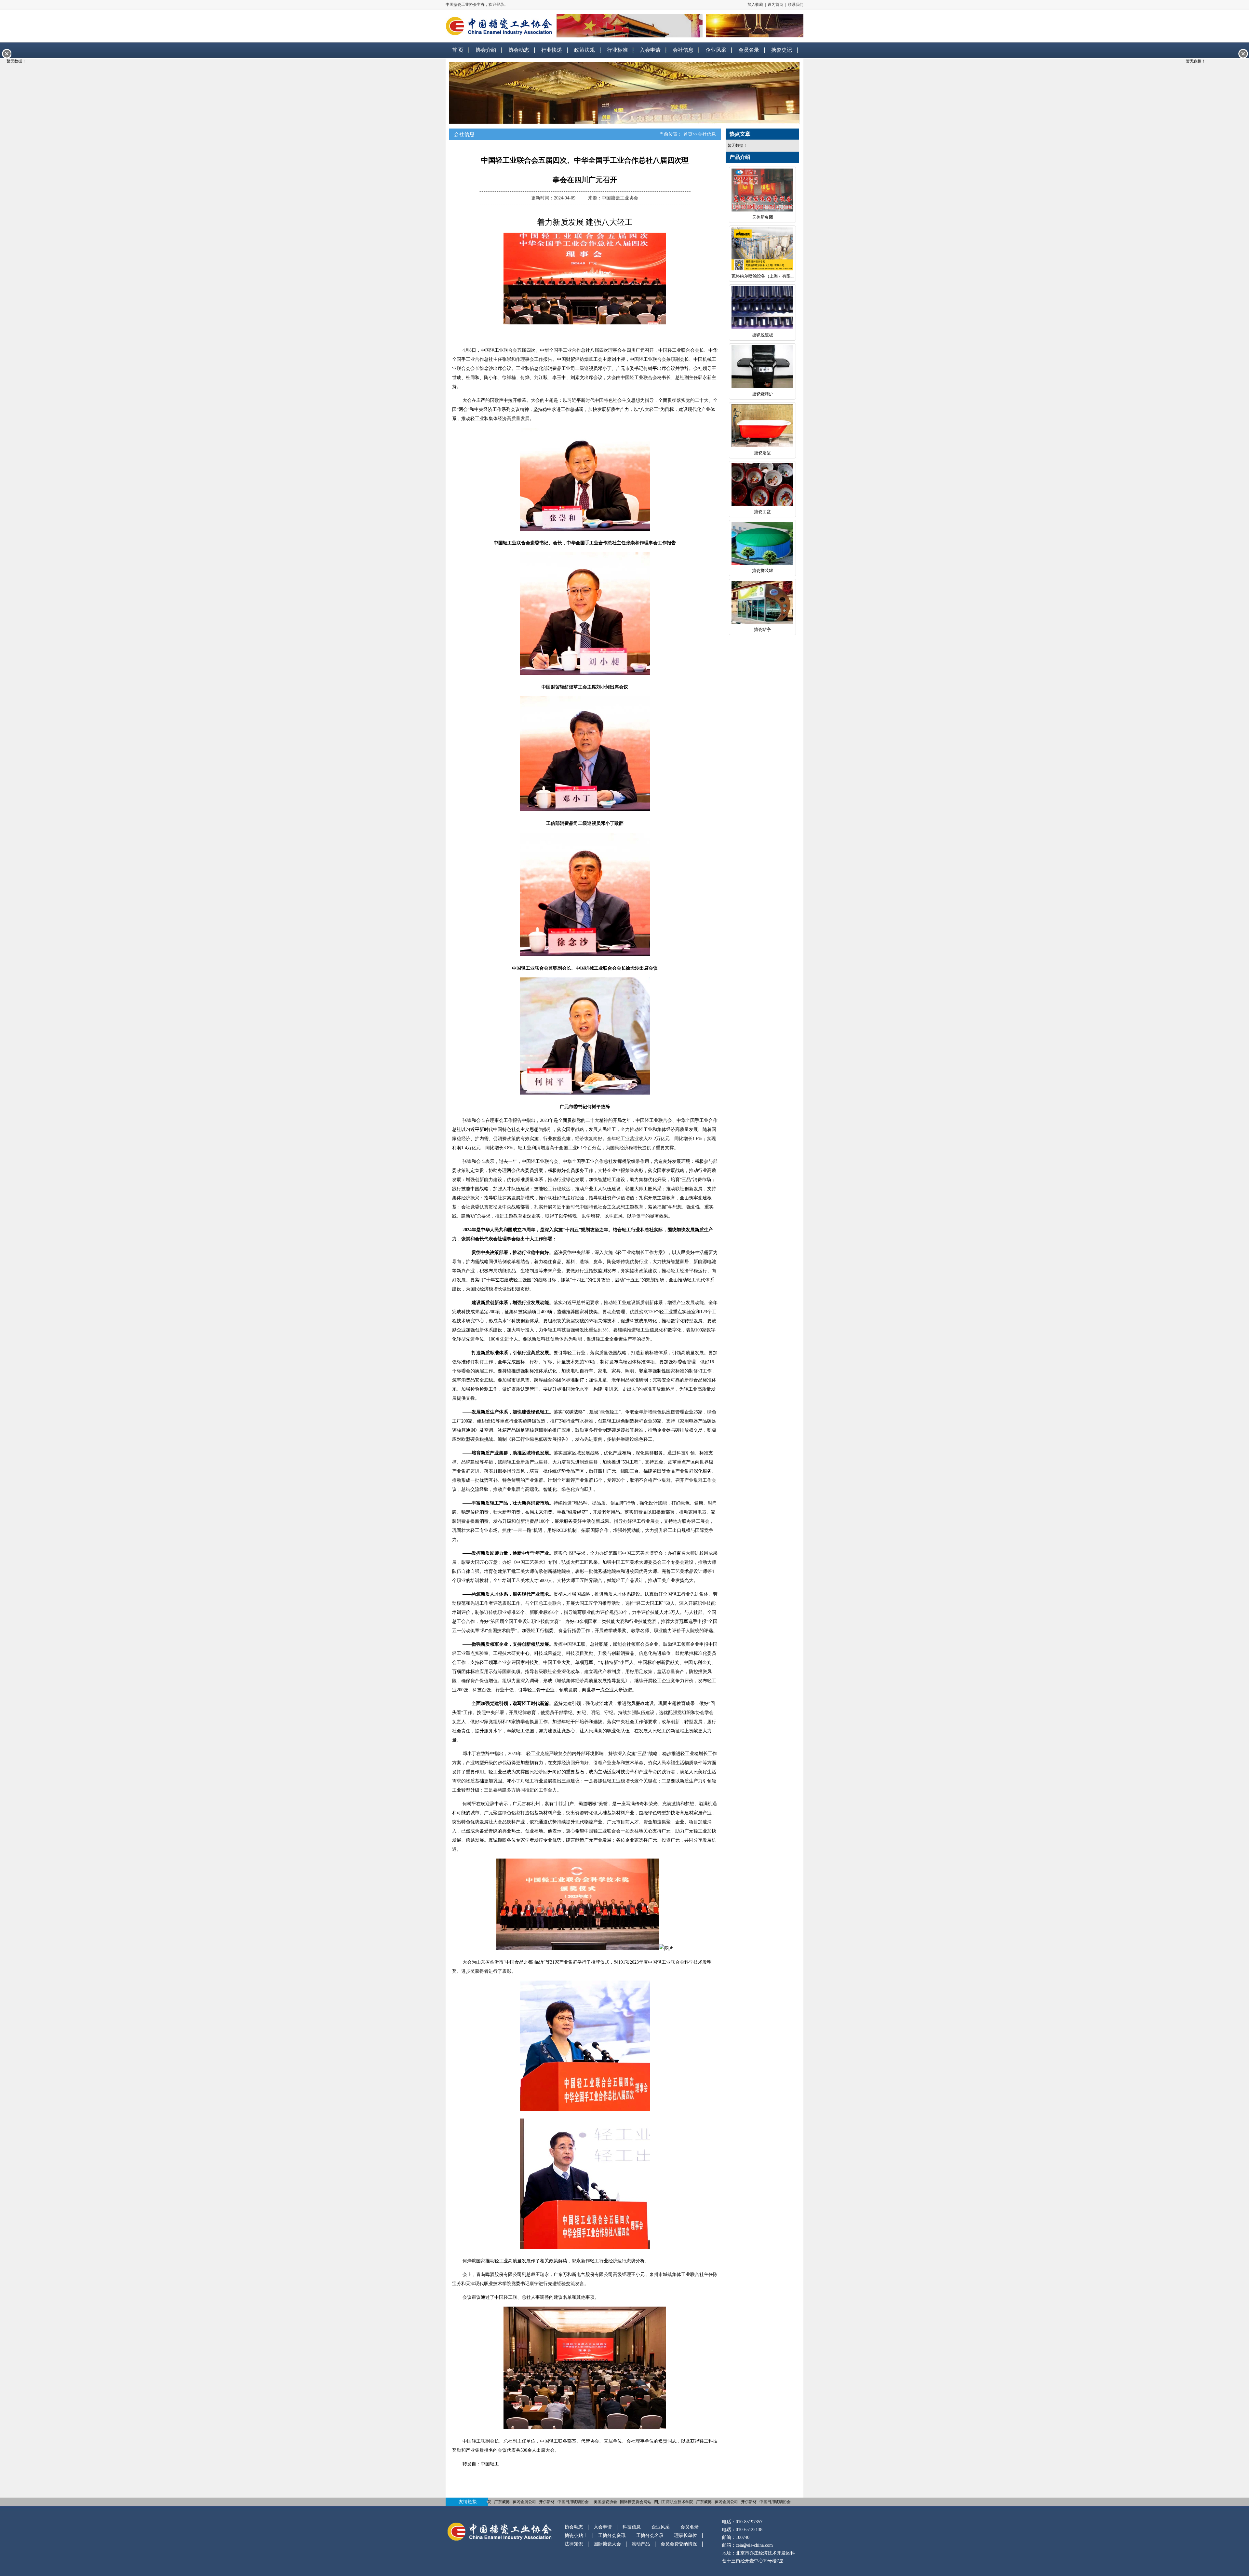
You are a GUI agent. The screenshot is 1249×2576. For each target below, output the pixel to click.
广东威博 (502, 2502)
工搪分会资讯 (612, 2535)
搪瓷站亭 (762, 629)
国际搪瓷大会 (607, 2544)
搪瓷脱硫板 (763, 335)
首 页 (458, 50)
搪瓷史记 (782, 50)
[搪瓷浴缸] (762, 427)
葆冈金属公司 (524, 2502)
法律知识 (574, 2544)
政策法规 (584, 50)
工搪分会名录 (650, 2535)
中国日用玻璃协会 (573, 2502)
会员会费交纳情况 (679, 2544)
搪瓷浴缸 (762, 453)
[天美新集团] (762, 191)
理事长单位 (686, 2535)
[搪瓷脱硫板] (762, 309)
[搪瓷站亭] (762, 603)
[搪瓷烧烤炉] (762, 368)
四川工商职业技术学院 (674, 2502)
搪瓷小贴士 (576, 2535)
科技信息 (632, 2527)
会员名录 (749, 50)
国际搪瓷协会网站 (636, 2502)
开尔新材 (547, 2502)
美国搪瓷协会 (605, 2502)
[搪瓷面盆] (762, 486)
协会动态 (519, 50)
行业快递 (552, 50)
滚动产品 (641, 2544)
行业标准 (617, 50)
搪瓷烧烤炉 (763, 394)
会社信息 (683, 50)
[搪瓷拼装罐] (762, 545)
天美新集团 (763, 217)
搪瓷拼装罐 (763, 571)
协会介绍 (486, 50)
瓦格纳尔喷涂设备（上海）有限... (763, 276)
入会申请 (650, 50)
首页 (688, 134)
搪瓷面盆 (762, 512)
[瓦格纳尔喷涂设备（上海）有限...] (762, 250)
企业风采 (716, 50)
